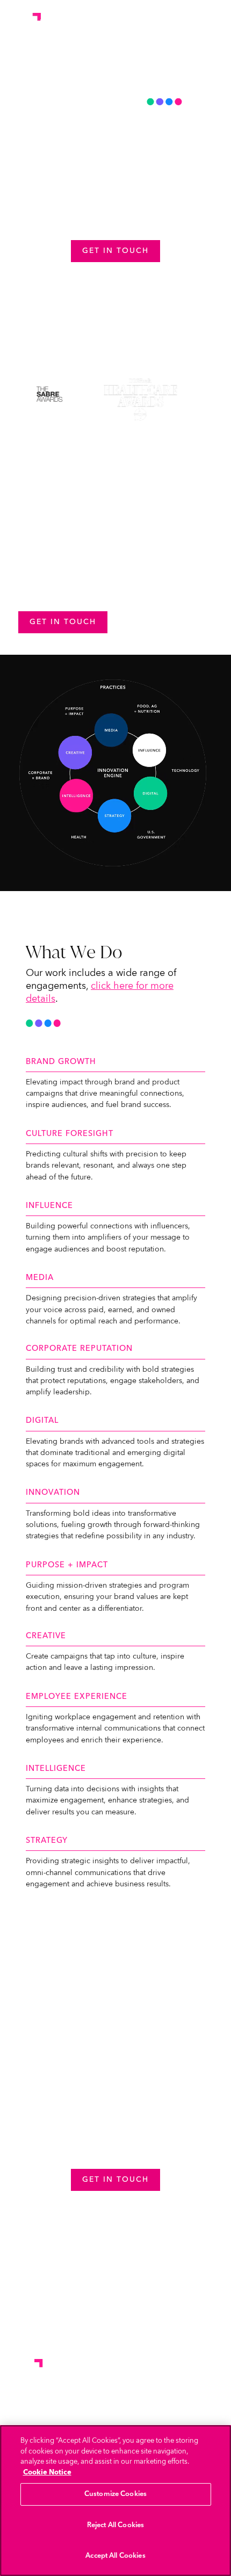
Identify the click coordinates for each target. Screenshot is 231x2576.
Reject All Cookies (115, 2525)
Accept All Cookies (115, 2556)
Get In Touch (63, 622)
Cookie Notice (47, 2472)
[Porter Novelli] (24, 20)
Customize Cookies (115, 2494)
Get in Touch (115, 251)
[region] (115, 2501)
